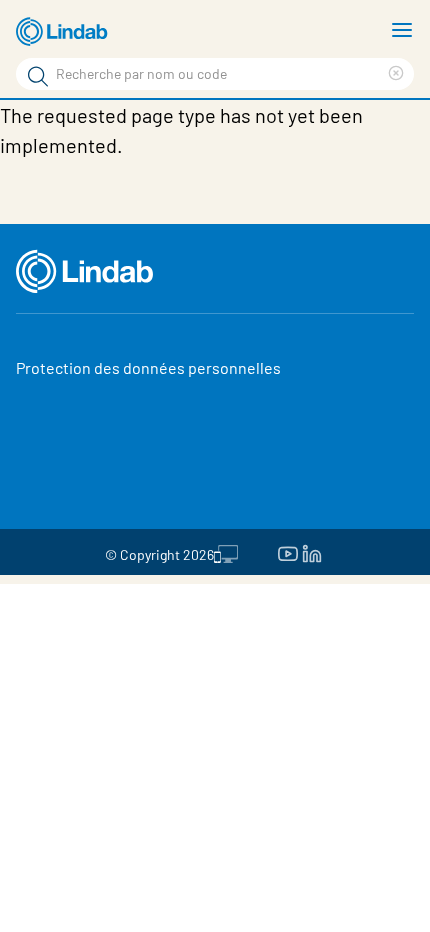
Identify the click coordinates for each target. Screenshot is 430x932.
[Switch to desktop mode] (226, 552)
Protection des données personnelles (148, 367)
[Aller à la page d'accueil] (65, 32)
